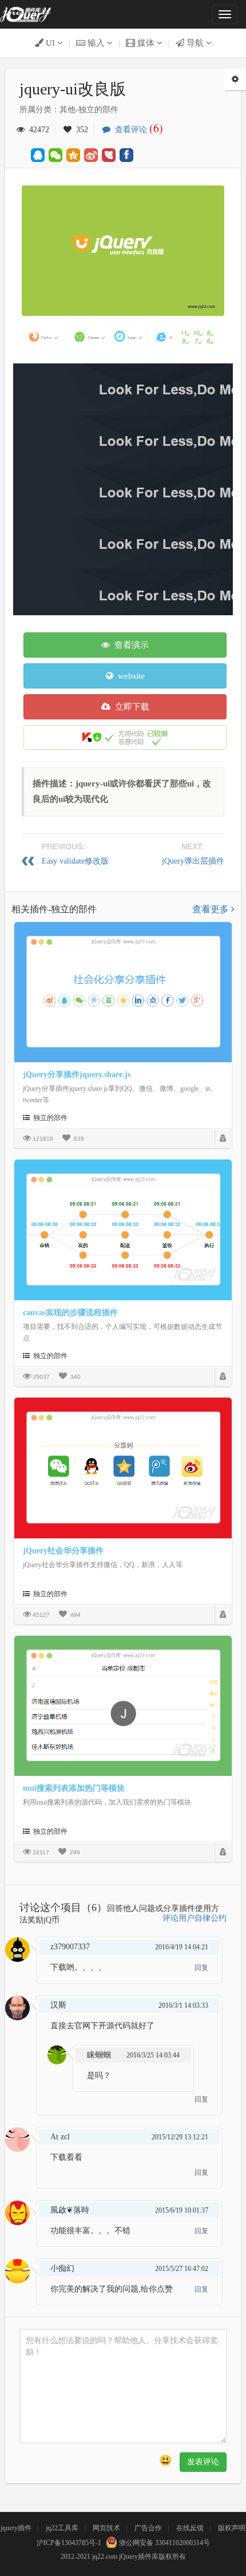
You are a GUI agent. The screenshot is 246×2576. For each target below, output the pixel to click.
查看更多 (212, 909)
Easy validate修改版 (75, 861)
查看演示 (129, 645)
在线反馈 (190, 2528)
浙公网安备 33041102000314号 (164, 2543)
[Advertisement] (123, 486)
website (129, 676)
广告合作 (148, 2528)
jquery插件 (16, 2528)
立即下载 (130, 707)
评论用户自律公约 (195, 1918)
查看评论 (137, 130)
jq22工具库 (62, 2528)
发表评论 (203, 2462)
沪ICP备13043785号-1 (69, 2543)
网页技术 (106, 2528)
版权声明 (232, 2528)
